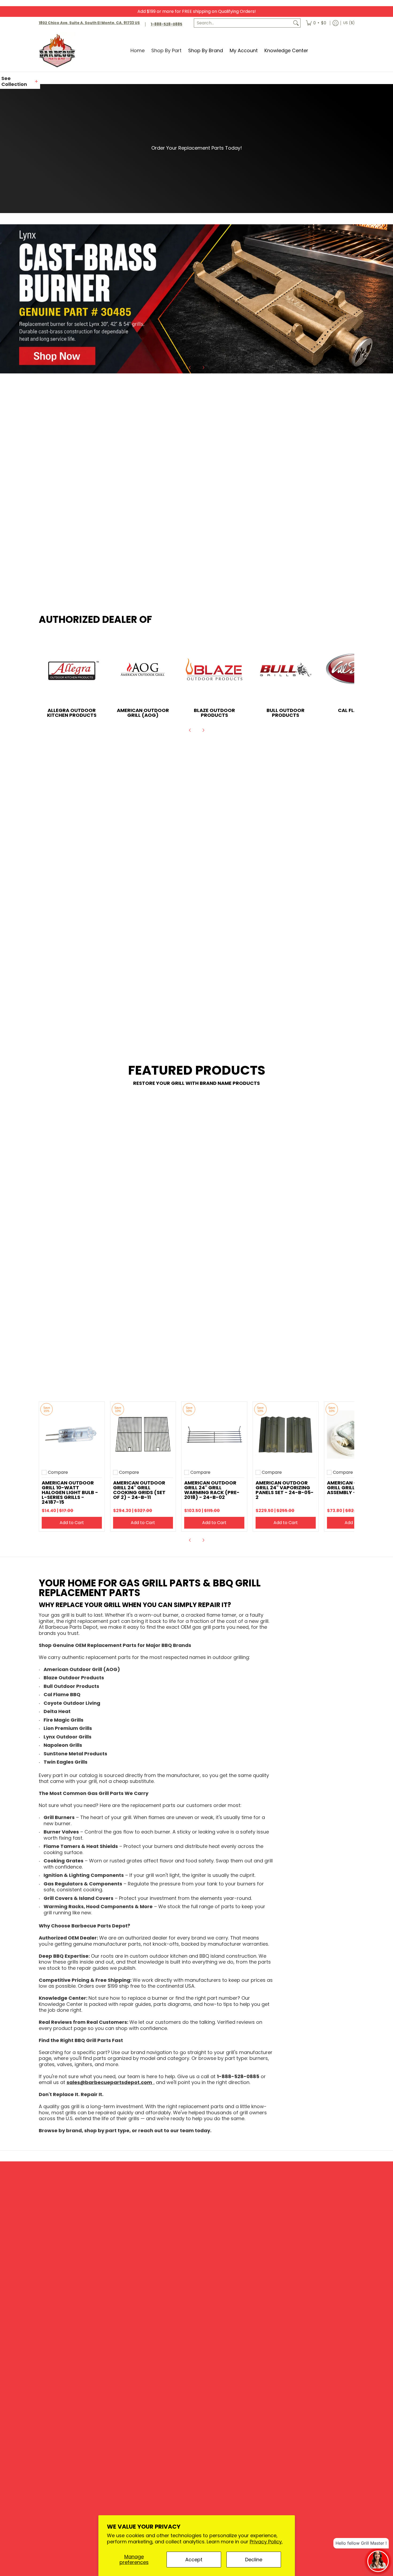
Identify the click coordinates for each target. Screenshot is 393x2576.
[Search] (296, 23)
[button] (20, 82)
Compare (58, 1472)
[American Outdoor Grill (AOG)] (143, 670)
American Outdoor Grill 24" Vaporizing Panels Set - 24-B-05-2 (285, 1490)
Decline (254, 2560)
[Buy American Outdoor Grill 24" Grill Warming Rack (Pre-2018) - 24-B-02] (214, 1435)
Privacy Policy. (266, 2542)
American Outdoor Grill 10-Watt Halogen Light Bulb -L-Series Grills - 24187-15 (70, 1492)
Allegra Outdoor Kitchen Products (72, 713)
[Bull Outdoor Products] (286, 670)
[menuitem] (316, 23)
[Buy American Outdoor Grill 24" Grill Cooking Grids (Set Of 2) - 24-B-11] (143, 1435)
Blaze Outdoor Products (214, 713)
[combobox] (243, 23)
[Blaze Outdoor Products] (214, 670)
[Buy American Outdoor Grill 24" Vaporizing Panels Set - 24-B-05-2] (286, 1435)
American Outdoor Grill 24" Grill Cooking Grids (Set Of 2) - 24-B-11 (139, 1490)
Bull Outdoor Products (286, 713)
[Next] (203, 368)
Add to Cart (72, 1523)
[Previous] (190, 368)
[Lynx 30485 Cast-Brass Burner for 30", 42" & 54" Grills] (196, 299)
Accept (194, 2560)
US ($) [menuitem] (349, 23)
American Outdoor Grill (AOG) (143, 713)
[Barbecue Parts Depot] (59, 50)
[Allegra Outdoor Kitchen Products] (72, 670)
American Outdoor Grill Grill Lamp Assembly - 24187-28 (354, 1488)
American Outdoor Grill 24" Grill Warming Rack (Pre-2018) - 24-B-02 (212, 1490)
